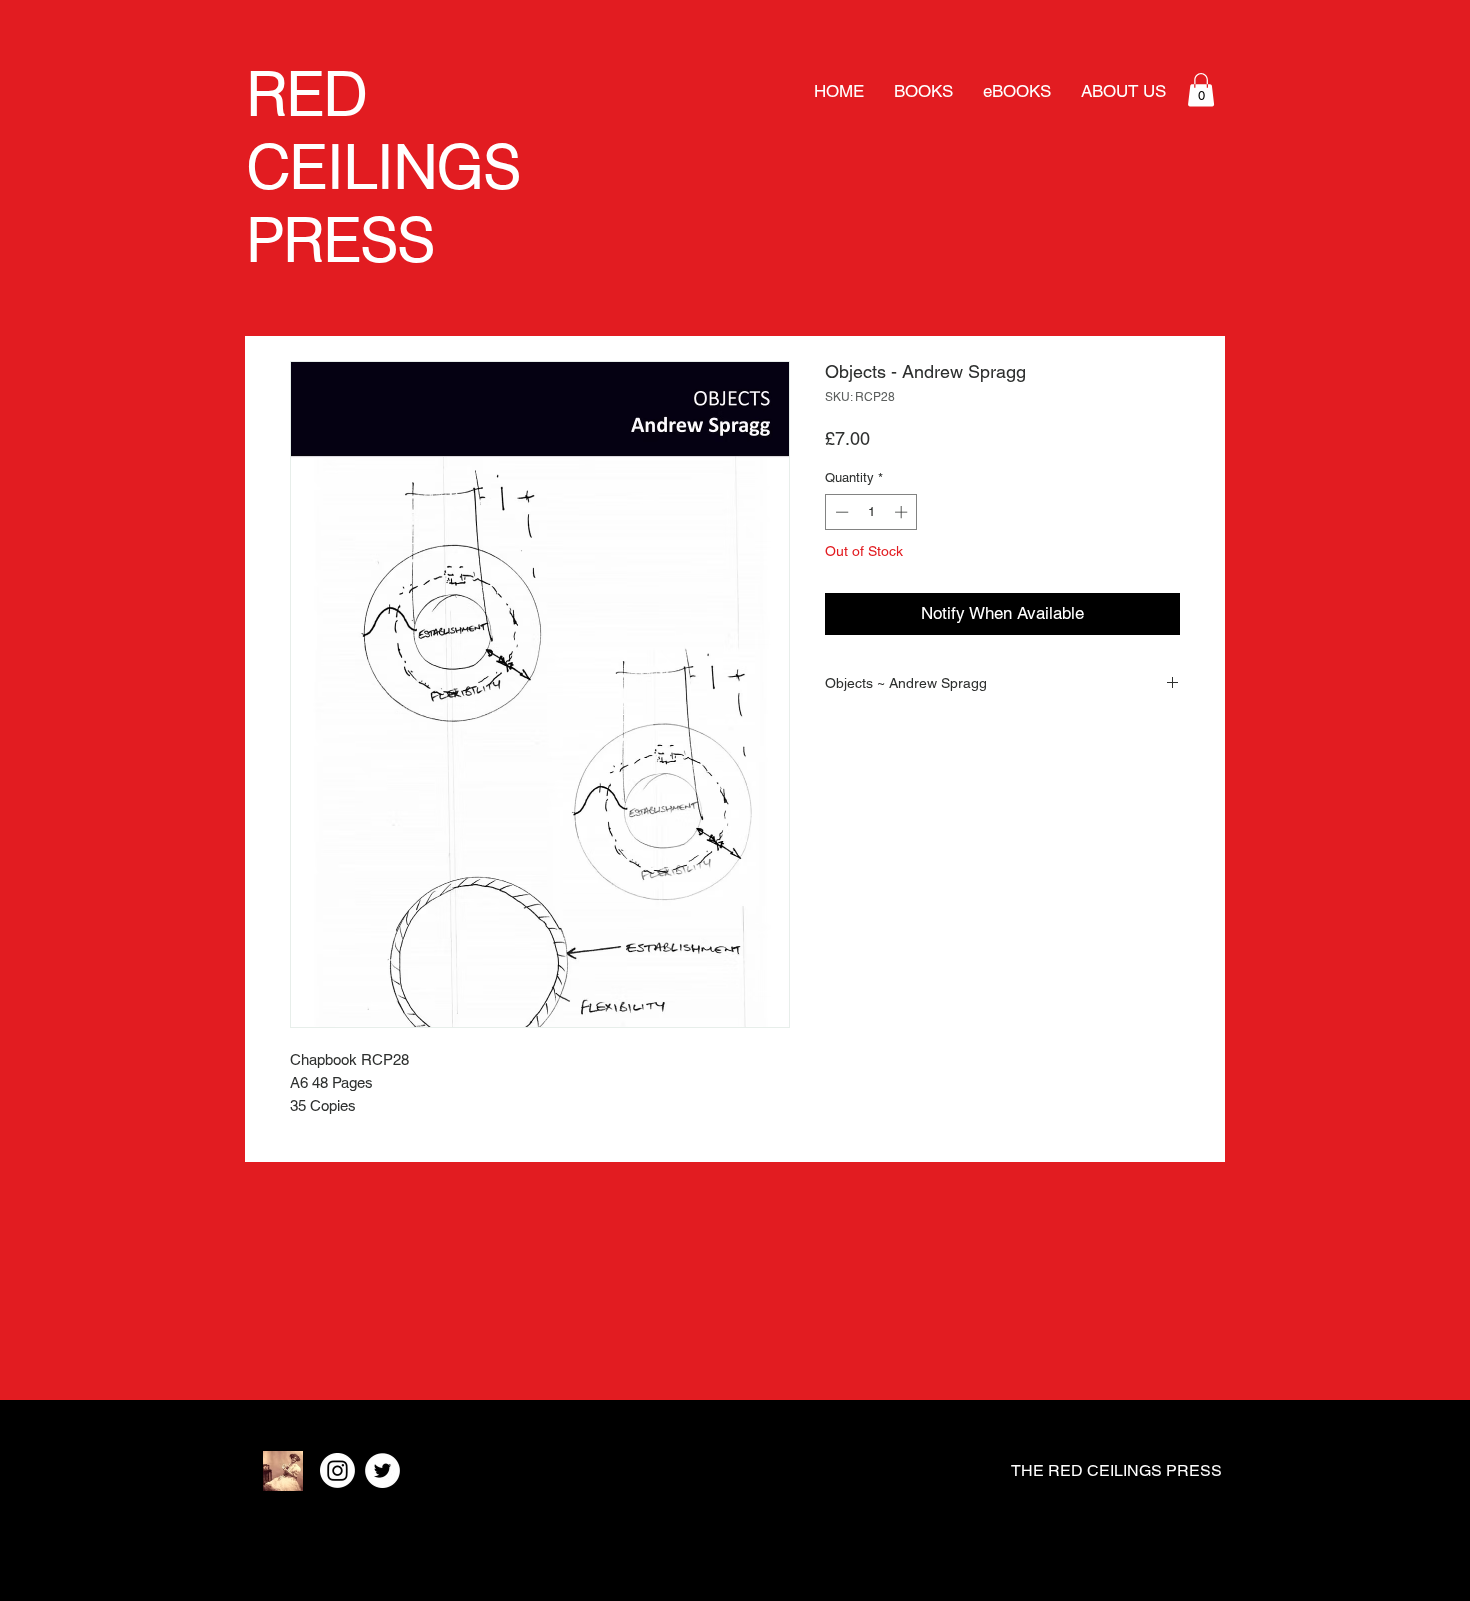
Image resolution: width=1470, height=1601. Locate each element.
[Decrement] (840, 512)
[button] (1201, 89)
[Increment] (903, 512)
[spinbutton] (871, 512)
